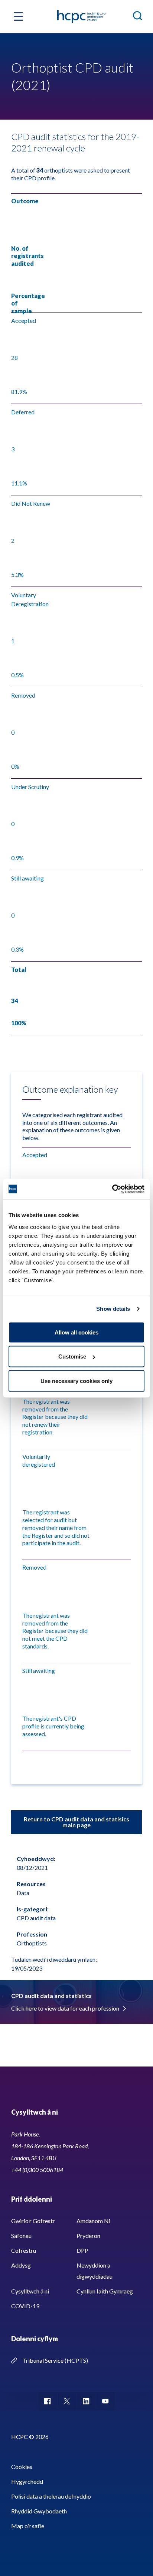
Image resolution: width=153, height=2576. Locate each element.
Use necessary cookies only (76, 1381)
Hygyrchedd (27, 2481)
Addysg (21, 2265)
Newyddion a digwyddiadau (95, 2271)
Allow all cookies (76, 1332)
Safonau (21, 2236)
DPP (82, 2250)
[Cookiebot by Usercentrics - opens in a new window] (112, 1189)
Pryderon (88, 2236)
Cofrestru (24, 2250)
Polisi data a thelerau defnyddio (51, 2496)
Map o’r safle (28, 2526)
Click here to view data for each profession (65, 2008)
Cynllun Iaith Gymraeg (105, 2291)
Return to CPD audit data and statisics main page (76, 1822)
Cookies (22, 2467)
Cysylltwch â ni (30, 2291)
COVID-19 (25, 2306)
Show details (113, 1309)
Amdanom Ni (93, 2221)
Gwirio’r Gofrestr (33, 2221)
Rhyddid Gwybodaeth (39, 2511)
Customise (72, 1357)
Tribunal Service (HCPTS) (55, 2360)
